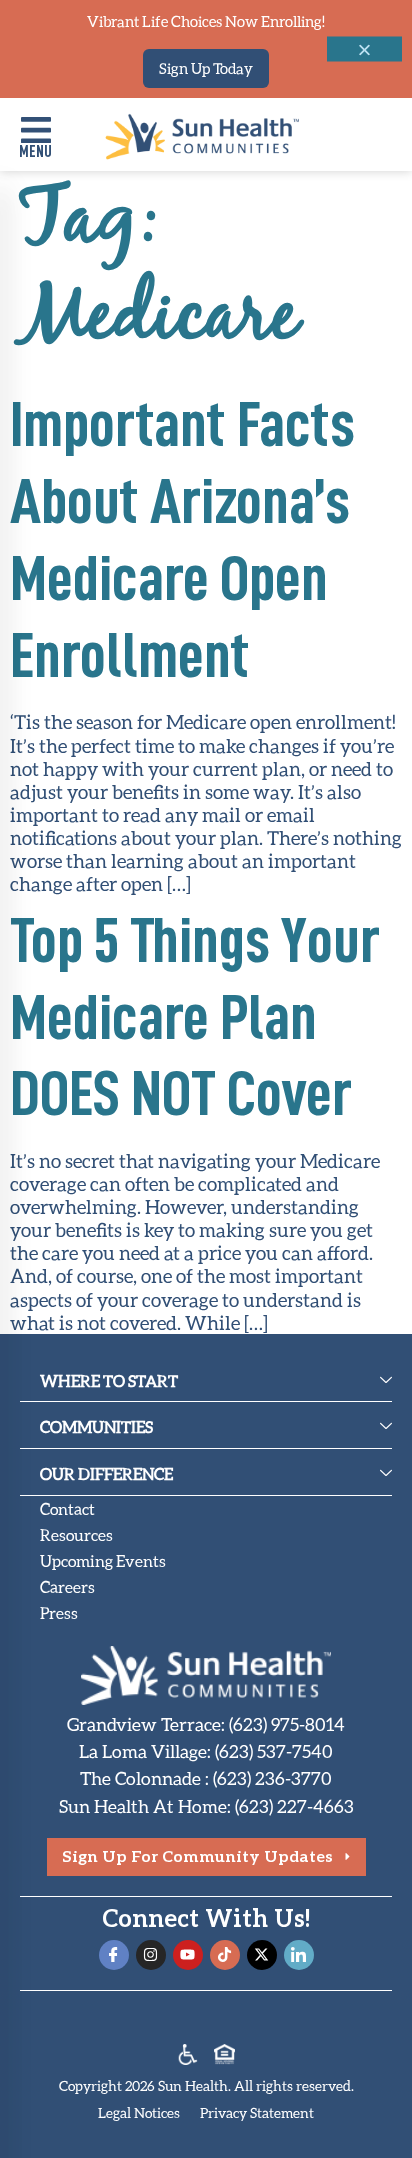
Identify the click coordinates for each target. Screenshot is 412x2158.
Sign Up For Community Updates (197, 1855)
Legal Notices (139, 2112)
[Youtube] (188, 1955)
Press (59, 1612)
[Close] (364, 49)
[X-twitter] (262, 1955)
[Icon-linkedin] (299, 1955)
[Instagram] (151, 1955)
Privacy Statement (257, 2112)
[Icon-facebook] (114, 1955)
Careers (67, 1586)
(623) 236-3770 (272, 1778)
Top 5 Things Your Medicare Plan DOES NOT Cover (195, 1018)
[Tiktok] (225, 1955)
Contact (67, 1508)
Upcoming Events (103, 1560)
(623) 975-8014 (287, 1724)
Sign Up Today (206, 68)
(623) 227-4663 (294, 1806)
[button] (35, 140)
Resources (76, 1534)
